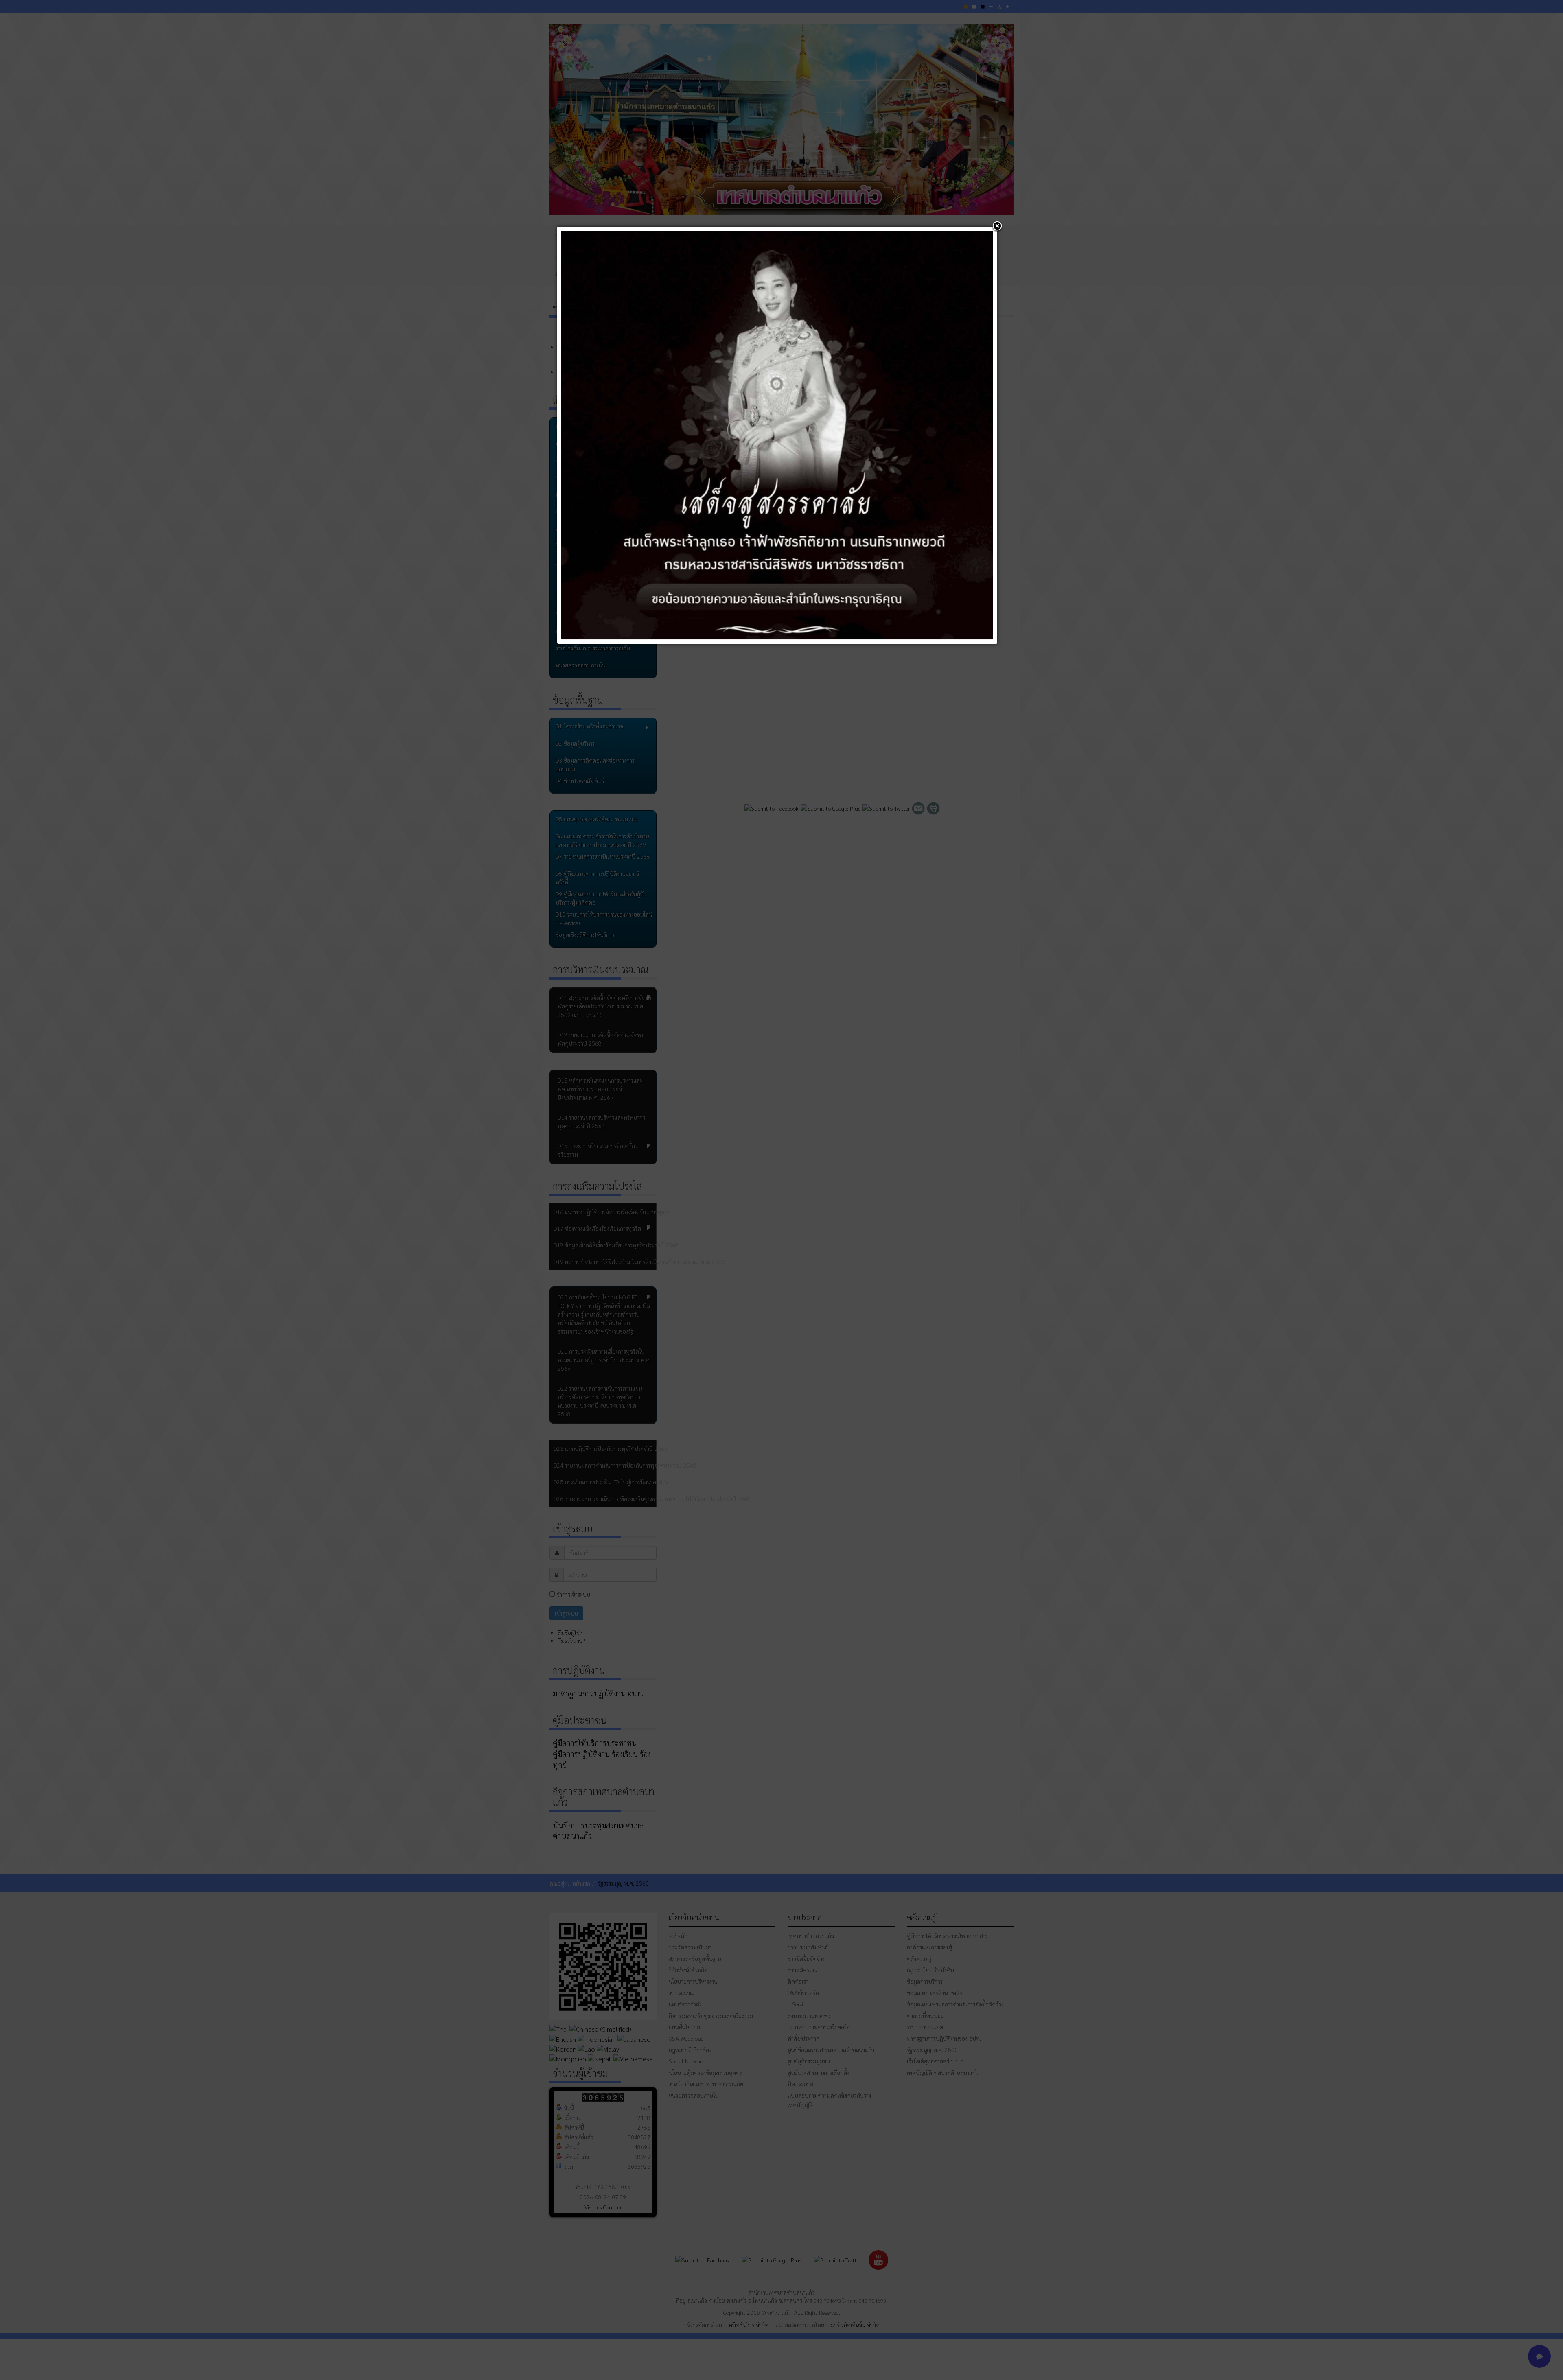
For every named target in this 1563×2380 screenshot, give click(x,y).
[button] (997, 227)
